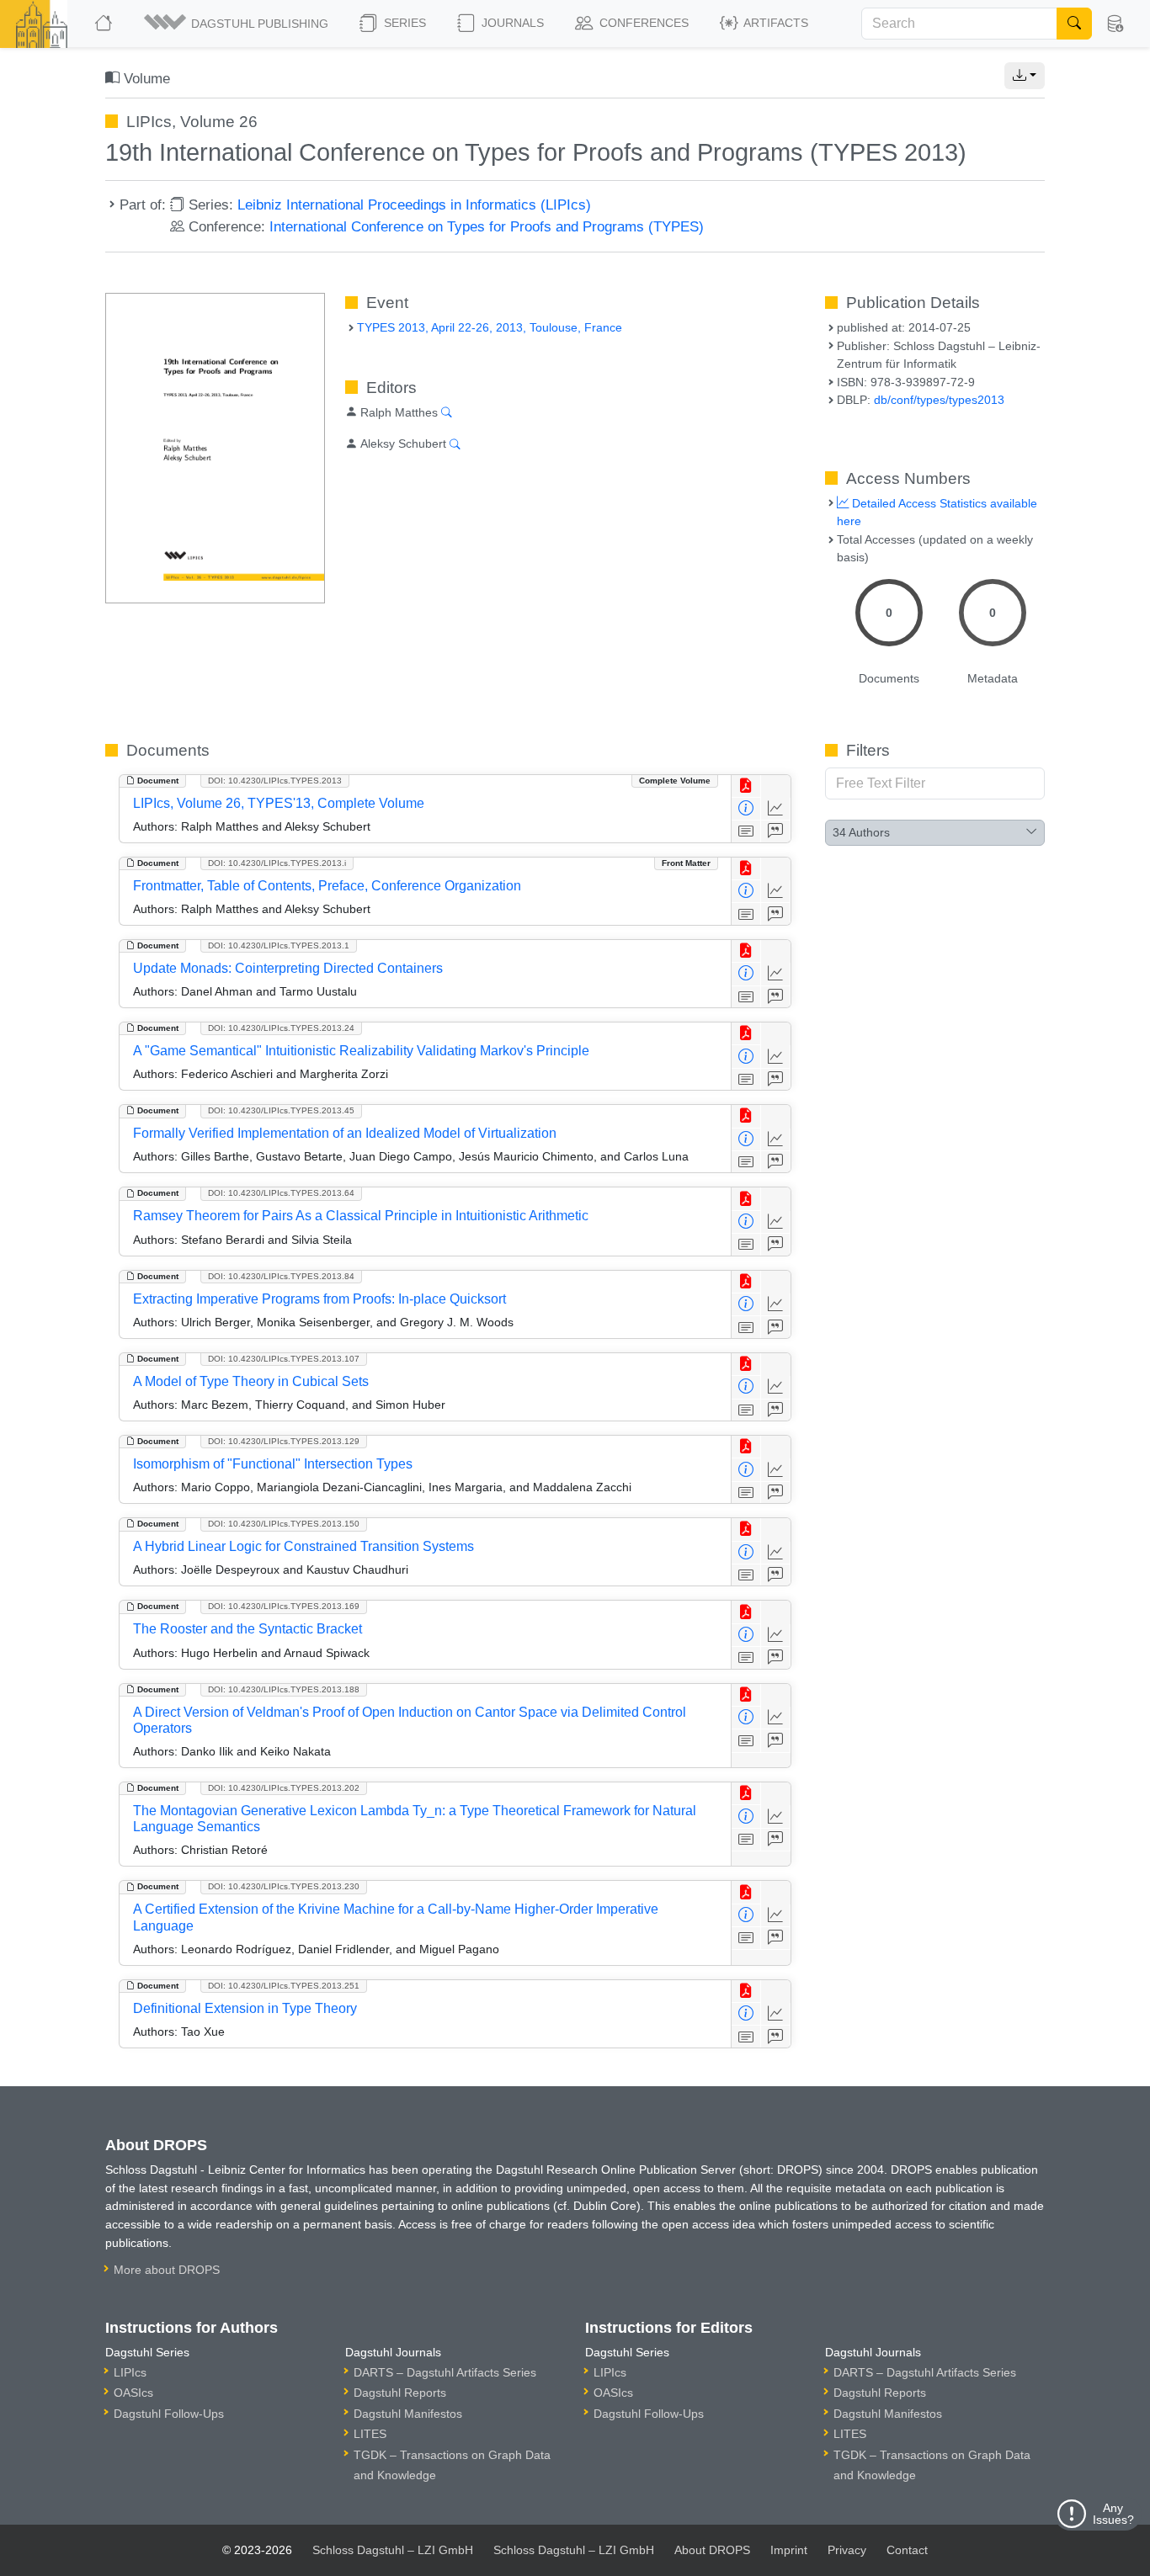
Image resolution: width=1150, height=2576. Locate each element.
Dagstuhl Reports (400, 2393)
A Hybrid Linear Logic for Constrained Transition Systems (303, 1546)
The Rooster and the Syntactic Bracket (248, 1629)
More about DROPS (167, 2270)
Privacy (847, 2550)
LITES (370, 2434)
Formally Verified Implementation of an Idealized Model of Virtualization (345, 1133)
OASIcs (133, 2393)
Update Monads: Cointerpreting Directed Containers (288, 968)
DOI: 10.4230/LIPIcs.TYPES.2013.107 (284, 1359)
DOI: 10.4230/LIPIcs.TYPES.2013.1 (279, 945)
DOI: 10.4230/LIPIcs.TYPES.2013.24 (281, 1028)
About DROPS (712, 2550)
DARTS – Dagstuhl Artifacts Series (445, 2372)
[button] (237, 24)
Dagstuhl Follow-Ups (169, 2414)
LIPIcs (130, 2372)
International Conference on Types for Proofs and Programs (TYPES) (487, 226)
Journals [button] (511, 23)
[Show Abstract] (746, 832)
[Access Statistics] (776, 809)
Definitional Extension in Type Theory (245, 2008)
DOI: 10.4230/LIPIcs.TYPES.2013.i (277, 863)
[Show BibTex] (776, 832)
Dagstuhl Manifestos (408, 2414)
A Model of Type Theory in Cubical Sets (251, 1381)
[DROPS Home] (105, 24)
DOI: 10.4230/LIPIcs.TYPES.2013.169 (284, 1606)
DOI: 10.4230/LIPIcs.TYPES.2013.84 (281, 1276)
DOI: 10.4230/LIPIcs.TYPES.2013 (275, 781)
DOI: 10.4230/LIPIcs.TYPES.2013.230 (284, 1886)
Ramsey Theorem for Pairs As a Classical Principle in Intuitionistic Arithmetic (361, 1216)
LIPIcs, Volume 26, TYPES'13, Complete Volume (279, 803)
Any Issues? (1113, 2514)
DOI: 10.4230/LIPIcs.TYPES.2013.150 (284, 1524)
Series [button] (403, 23)
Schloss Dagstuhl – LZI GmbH (393, 2550)
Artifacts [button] (775, 23)
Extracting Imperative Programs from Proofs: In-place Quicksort (319, 1299)
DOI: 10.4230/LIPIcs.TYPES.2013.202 (284, 1788)
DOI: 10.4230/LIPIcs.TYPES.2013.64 (281, 1193)
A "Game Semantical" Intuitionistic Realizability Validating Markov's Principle (361, 1051)
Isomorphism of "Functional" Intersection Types (273, 1464)
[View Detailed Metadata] (746, 809)
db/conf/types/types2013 (939, 400)
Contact (907, 2550)
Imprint (789, 2550)
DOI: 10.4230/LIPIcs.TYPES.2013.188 (284, 1689)
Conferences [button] (642, 23)
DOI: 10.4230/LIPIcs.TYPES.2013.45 (281, 1110)
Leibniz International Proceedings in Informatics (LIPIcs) (414, 204)
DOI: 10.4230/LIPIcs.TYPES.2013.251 (284, 1986)
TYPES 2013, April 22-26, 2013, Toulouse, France (490, 327)
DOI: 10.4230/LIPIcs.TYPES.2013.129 (284, 1441)
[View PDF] (746, 786)
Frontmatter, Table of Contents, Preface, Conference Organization (327, 886)
